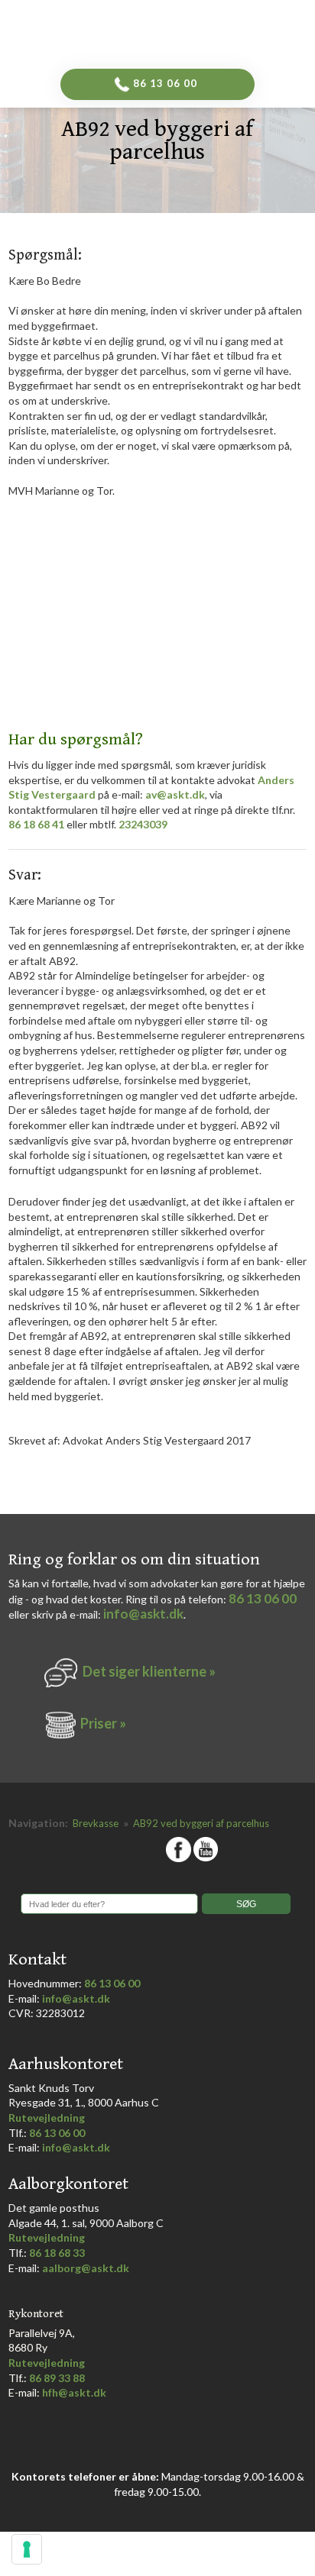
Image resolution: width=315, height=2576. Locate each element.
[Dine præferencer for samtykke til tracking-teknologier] (27, 2549)
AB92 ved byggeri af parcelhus (201, 1823)
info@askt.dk (143, 1614)
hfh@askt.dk (74, 2392)
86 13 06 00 (263, 1598)
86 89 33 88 (57, 2378)
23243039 (143, 824)
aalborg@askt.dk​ (86, 2268)
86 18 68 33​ (57, 2253)
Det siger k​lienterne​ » (149, 1671)
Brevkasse (97, 1823)
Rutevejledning (47, 2118)
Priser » (103, 1723)
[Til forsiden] (183, 30)
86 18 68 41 (36, 824)
